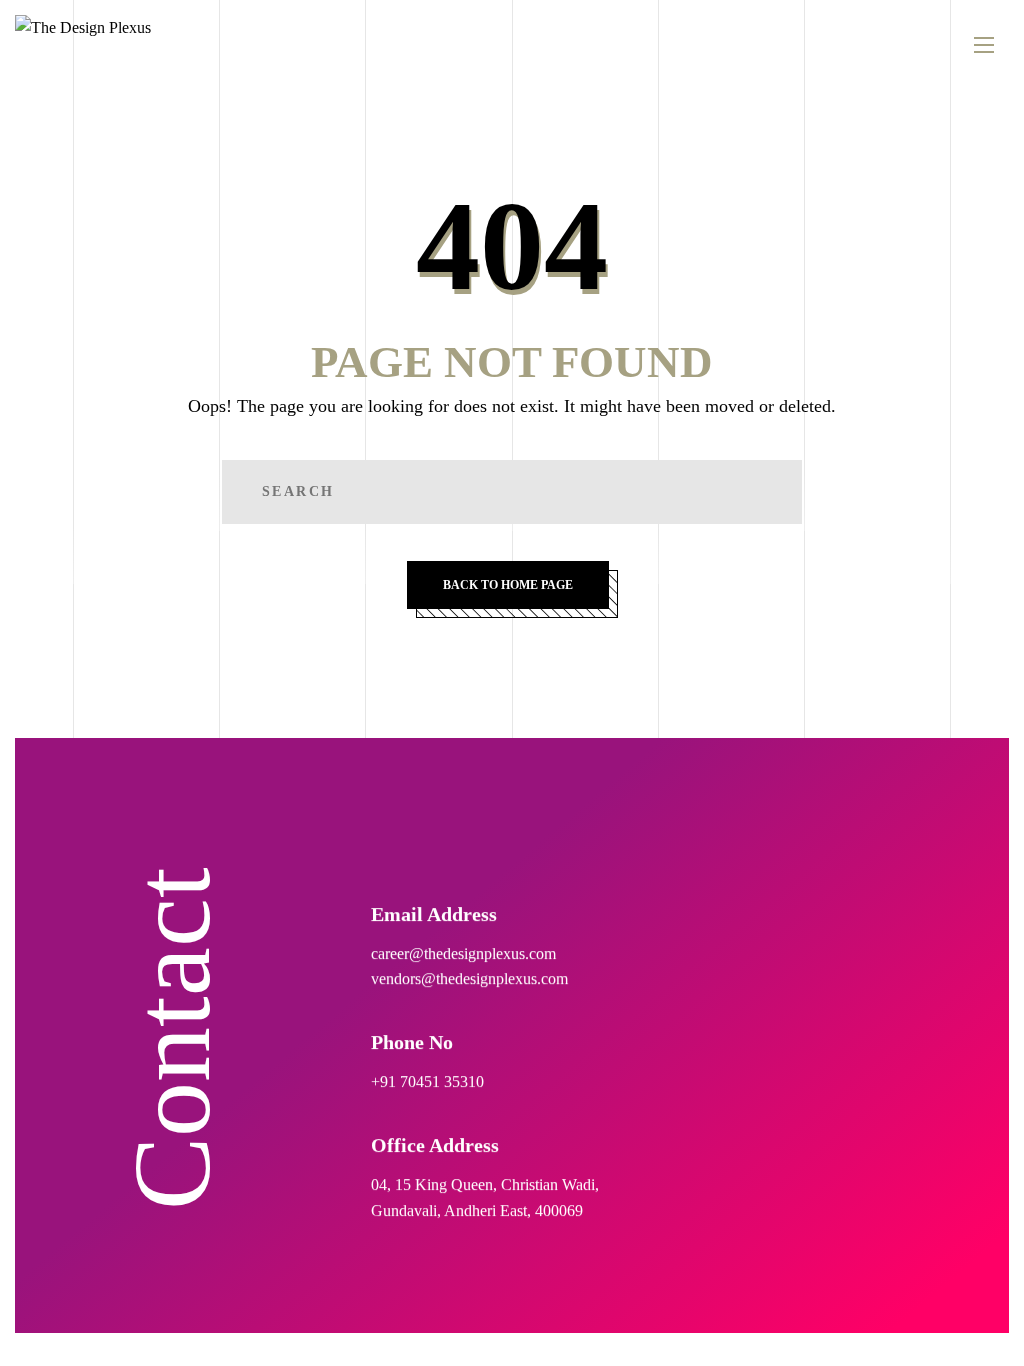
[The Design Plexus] (83, 45)
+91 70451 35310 (427, 1081)
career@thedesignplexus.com (463, 952)
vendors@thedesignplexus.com (469, 978)
